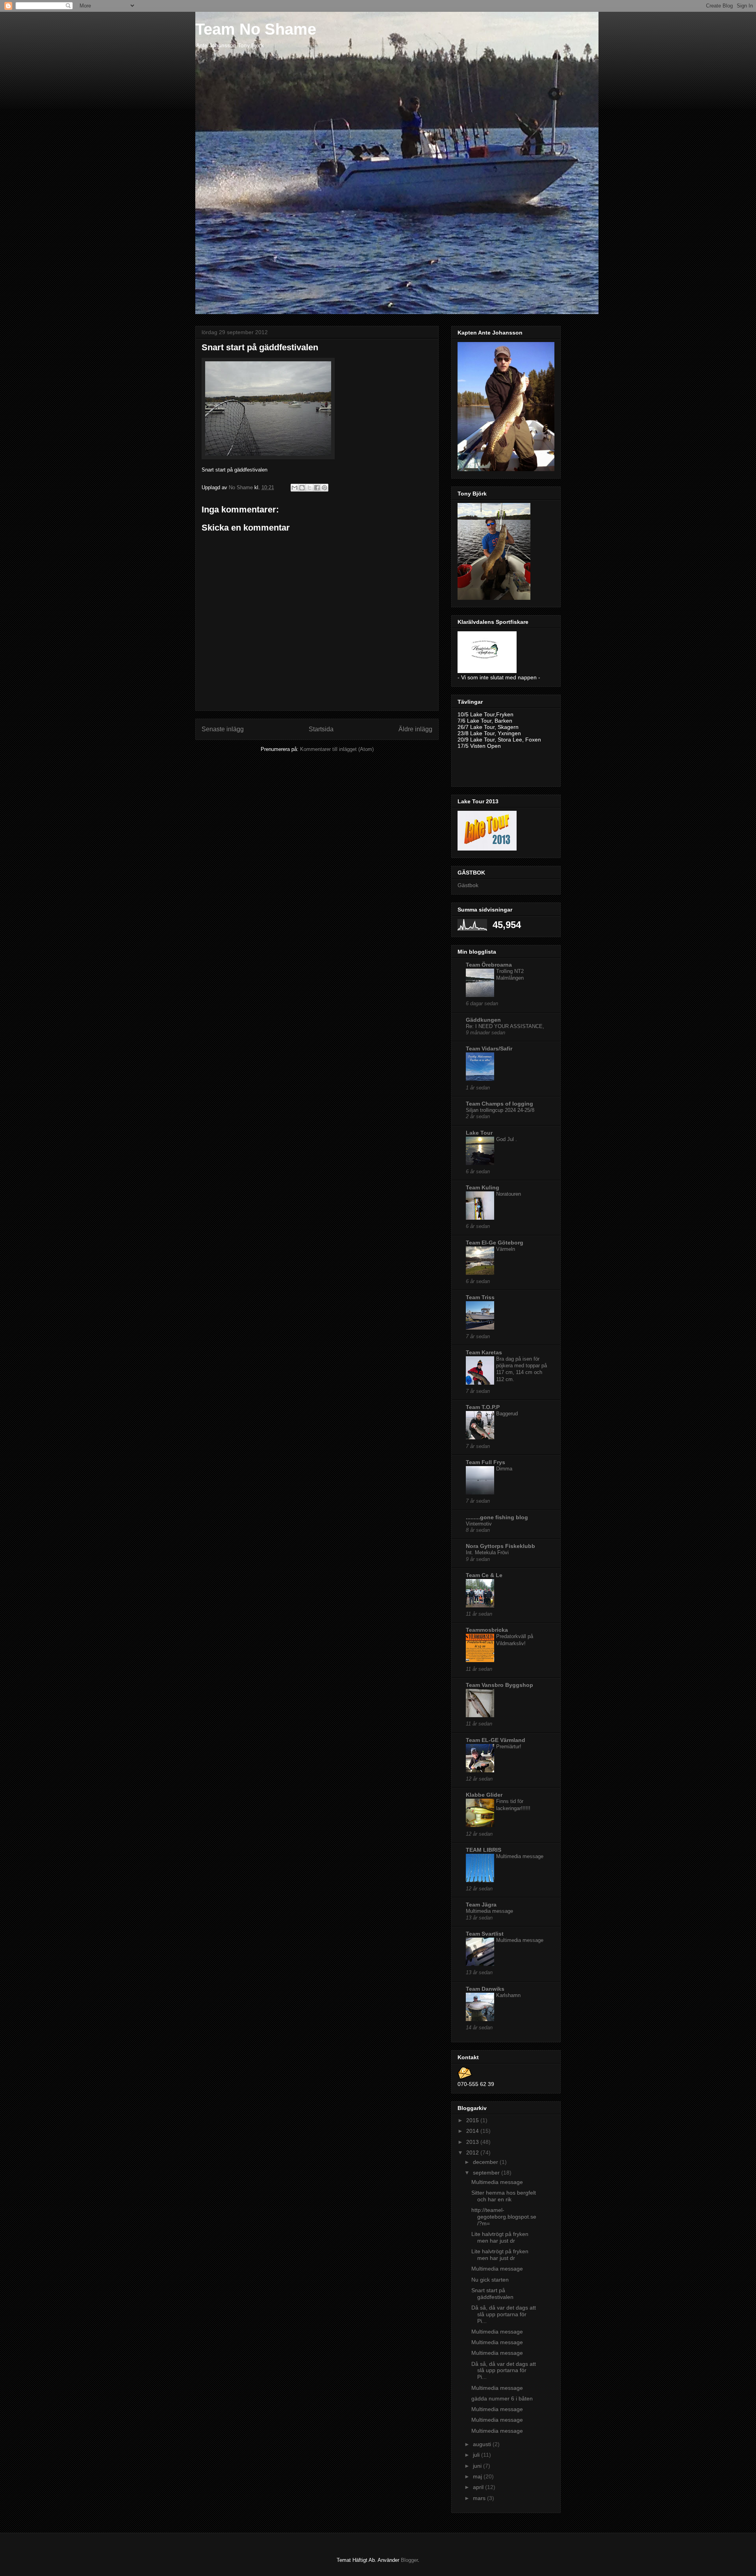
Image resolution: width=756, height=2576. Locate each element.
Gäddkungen (483, 1020)
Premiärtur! (509, 1747)
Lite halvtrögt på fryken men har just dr (500, 2237)
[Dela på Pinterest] (324, 488)
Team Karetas (484, 1352)
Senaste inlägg (223, 729)
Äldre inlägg (415, 729)
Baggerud (507, 1414)
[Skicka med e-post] (295, 488)
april (479, 2487)
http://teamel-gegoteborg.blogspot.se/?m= (504, 2217)
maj (478, 2476)
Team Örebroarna (489, 965)
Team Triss (480, 1297)
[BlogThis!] (302, 488)
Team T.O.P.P (483, 1407)
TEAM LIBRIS (484, 1850)
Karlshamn (508, 1995)
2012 (473, 2153)
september (487, 2173)
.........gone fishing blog (497, 1517)
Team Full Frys (485, 1462)
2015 (473, 2120)
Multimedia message (520, 1856)
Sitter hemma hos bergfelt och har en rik (504, 2196)
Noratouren (509, 1194)
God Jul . (507, 1139)
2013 (473, 2142)
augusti (483, 2444)
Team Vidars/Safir (489, 1049)
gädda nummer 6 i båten (502, 2398)
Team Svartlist (485, 1934)
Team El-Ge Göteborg (495, 1243)
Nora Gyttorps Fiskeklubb (500, 1546)
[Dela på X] (309, 488)
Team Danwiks (485, 1989)
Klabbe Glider (484, 1795)
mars (480, 2498)
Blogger (409, 2560)
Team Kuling (483, 1187)
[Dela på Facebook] (317, 488)
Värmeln (506, 1249)
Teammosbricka (487, 1630)
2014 (473, 2131)
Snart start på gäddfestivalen (492, 2294)
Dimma (504, 1469)
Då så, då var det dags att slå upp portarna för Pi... (504, 2314)
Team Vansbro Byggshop (499, 1685)
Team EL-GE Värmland (496, 1740)
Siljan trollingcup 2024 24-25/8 (500, 1110)
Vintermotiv (479, 1524)
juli (477, 2455)
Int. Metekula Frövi (487, 1552)
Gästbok (468, 885)
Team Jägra (481, 1905)
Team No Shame (256, 29)
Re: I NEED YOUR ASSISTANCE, (505, 1026)
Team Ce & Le (484, 1575)
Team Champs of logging (499, 1104)
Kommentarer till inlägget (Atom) (337, 749)
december (486, 2162)
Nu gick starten (490, 2280)
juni (478, 2466)
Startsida (321, 729)
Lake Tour (479, 1133)
